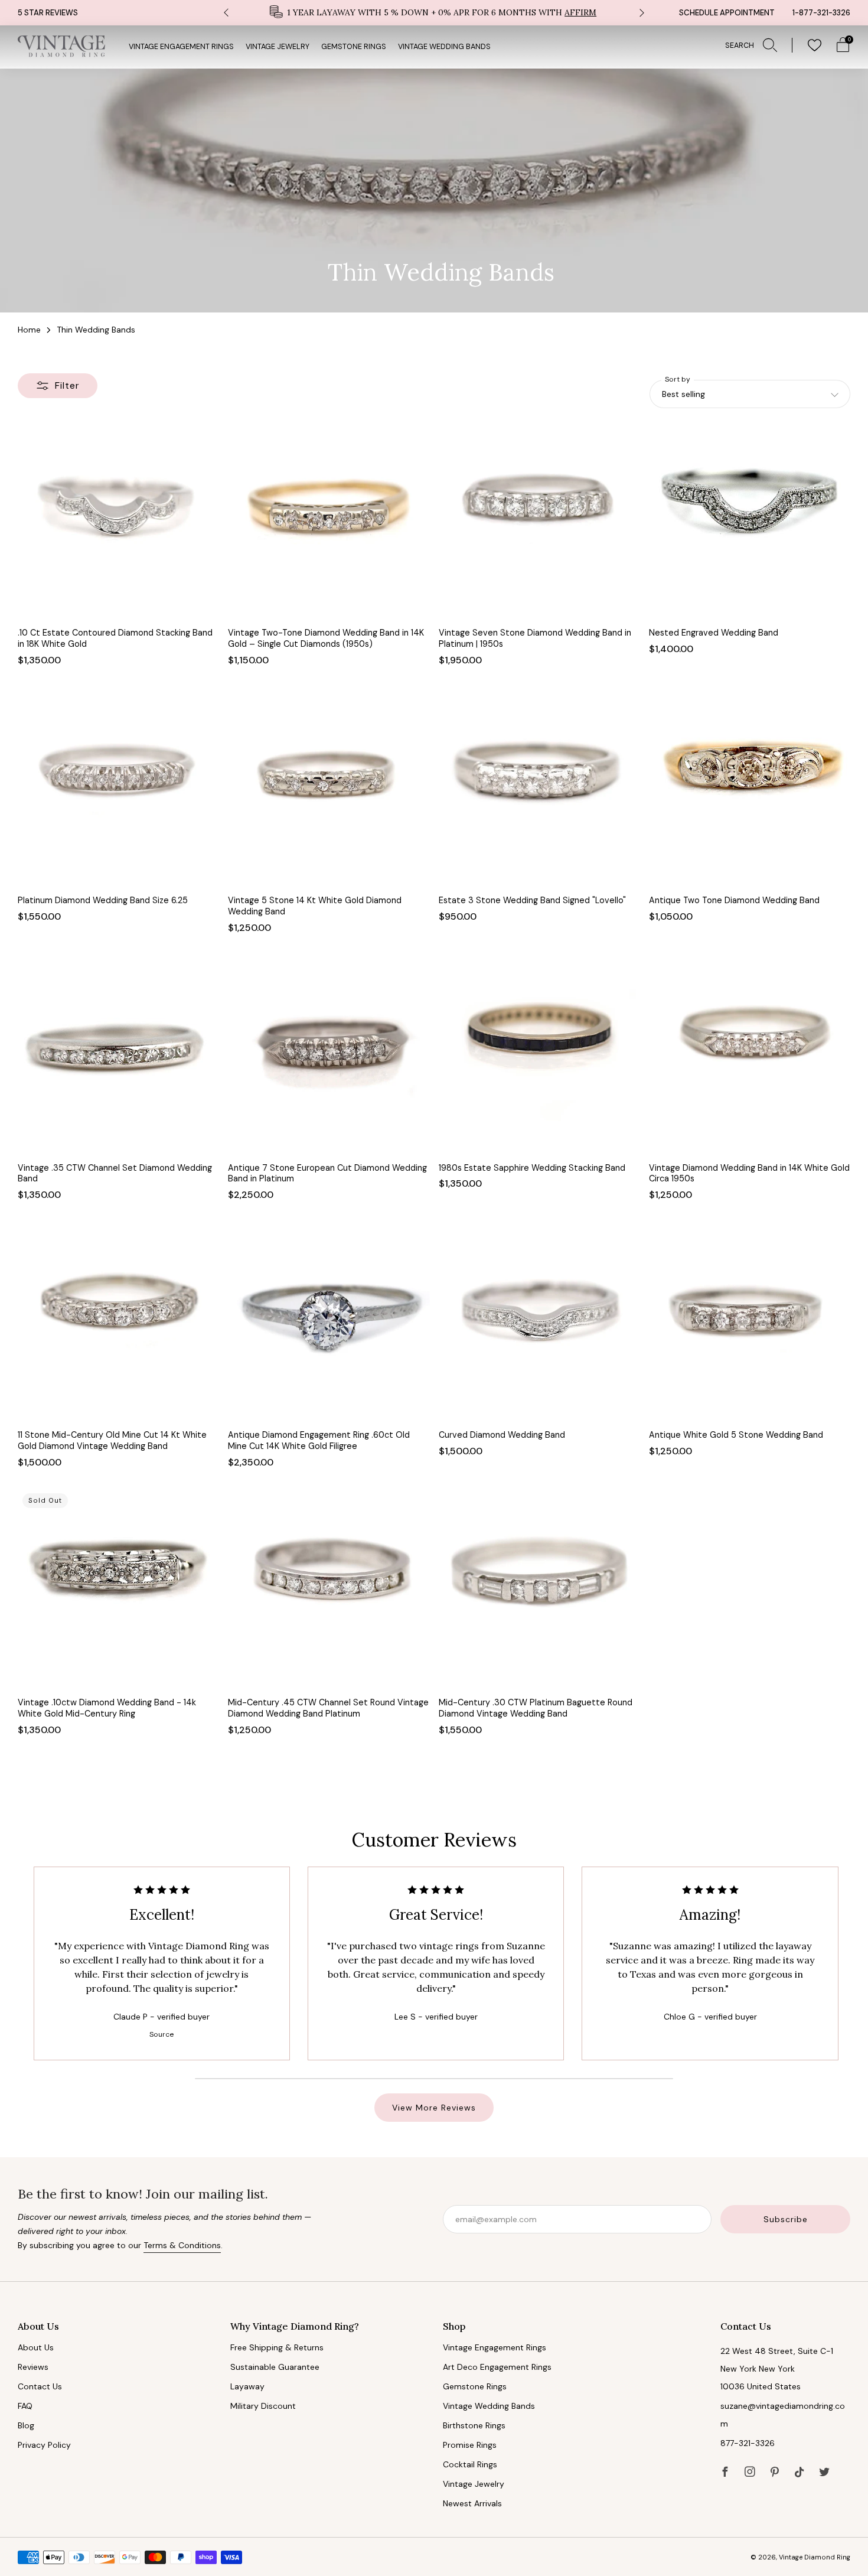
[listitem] (434, 13)
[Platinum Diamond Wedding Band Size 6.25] (118, 787)
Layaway (247, 2386)
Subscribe (786, 2219)
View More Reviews (434, 2108)
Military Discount (263, 2406)
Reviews (33, 2367)
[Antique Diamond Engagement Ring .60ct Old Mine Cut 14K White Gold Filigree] (329, 1322)
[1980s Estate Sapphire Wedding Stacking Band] (539, 1055)
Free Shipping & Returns (277, 2347)
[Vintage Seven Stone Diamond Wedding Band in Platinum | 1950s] (539, 520)
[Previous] (226, 13)
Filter (67, 385)
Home (29, 330)
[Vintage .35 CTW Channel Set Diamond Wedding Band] (118, 1055)
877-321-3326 (748, 2443)
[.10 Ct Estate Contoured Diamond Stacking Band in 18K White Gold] (118, 520)
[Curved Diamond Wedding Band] (539, 1322)
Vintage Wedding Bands (444, 47)
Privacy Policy (44, 2445)
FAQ (25, 2406)
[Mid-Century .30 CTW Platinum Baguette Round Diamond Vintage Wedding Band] (539, 1589)
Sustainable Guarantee (275, 2367)
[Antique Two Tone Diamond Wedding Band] (750, 787)
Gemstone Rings (354, 47)
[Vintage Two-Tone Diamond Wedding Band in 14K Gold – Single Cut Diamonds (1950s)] (329, 520)
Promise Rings (470, 2445)
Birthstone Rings (474, 2425)
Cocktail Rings (470, 2464)
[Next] (642, 13)
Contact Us (40, 2386)
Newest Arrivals (472, 2503)
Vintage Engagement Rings (181, 47)
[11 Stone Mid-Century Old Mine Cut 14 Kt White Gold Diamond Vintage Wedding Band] (118, 1322)
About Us (36, 2347)
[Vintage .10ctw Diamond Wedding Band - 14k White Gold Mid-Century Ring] (118, 1589)
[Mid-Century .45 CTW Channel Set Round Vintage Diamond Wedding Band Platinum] (329, 1589)
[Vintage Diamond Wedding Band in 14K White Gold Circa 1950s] (750, 1055)
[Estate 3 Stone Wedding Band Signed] (539, 787)
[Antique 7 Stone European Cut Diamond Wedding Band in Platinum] (329, 1055)
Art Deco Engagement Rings (497, 2367)
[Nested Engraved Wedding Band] (750, 520)
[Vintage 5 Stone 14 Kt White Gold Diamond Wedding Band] (329, 787)
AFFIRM (580, 12)
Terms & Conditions (182, 2245)
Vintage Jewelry (278, 47)
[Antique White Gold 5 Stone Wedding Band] (750, 1322)
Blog (26, 2425)
